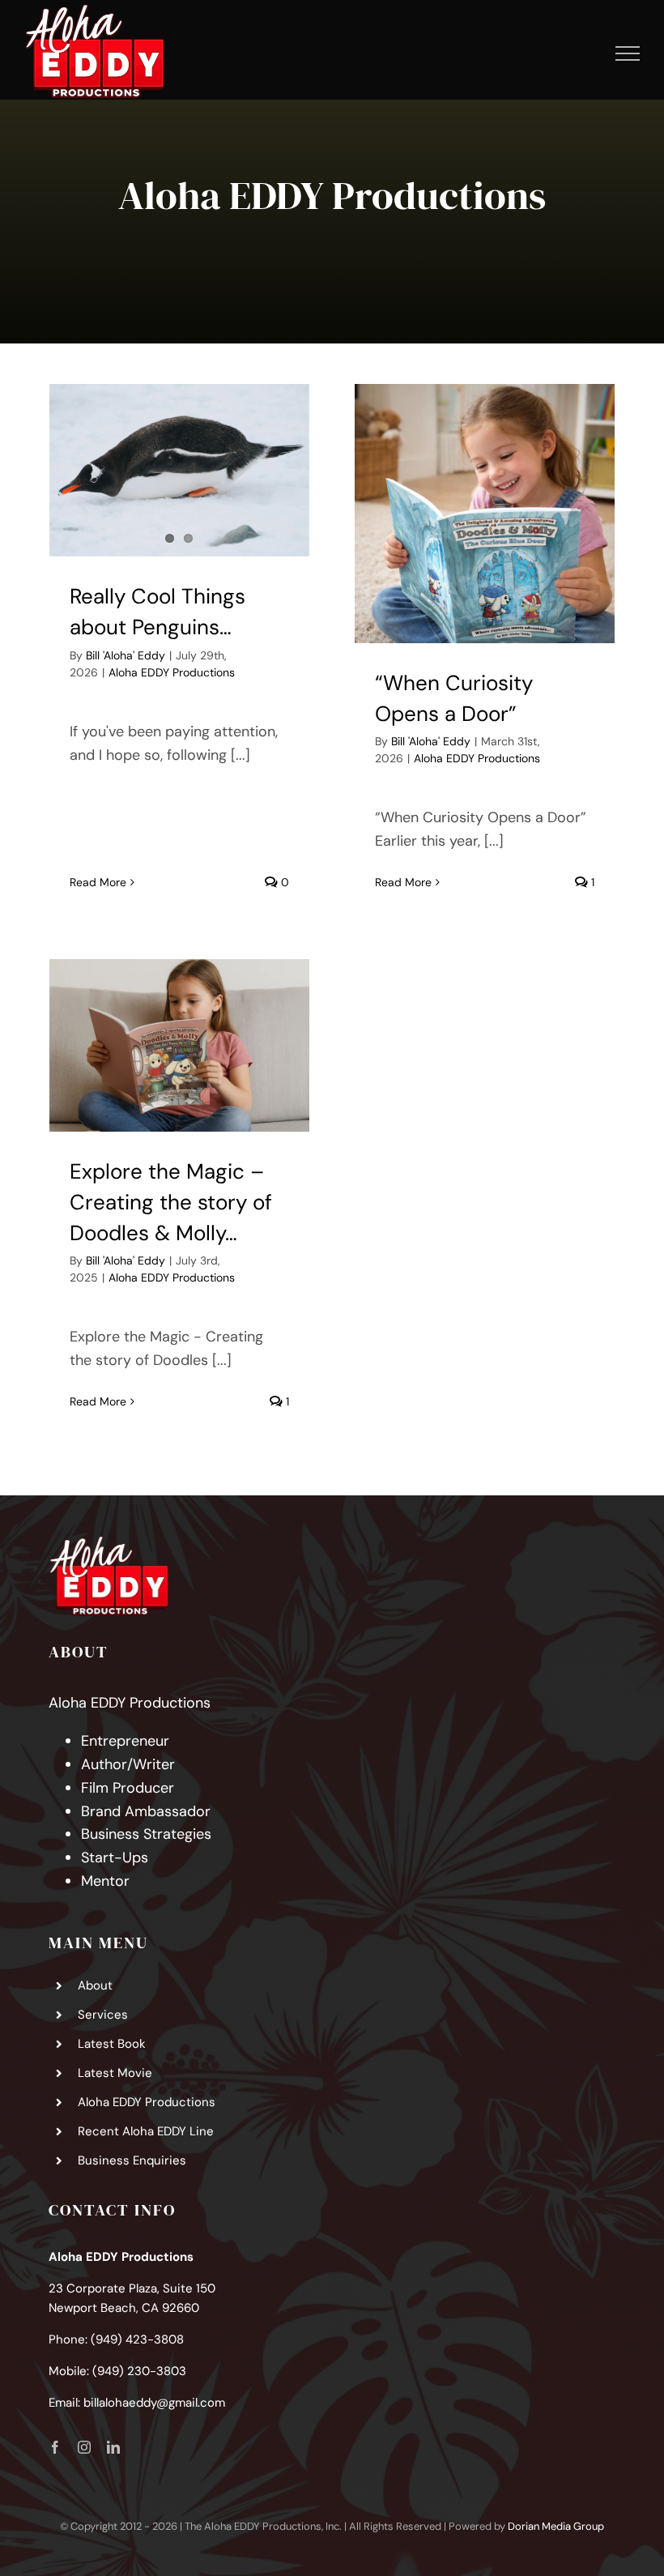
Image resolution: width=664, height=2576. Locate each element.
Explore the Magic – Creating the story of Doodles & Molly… (171, 1202)
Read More (98, 882)
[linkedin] (113, 2447)
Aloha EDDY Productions (172, 672)
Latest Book (112, 2044)
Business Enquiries (132, 2160)
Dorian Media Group (556, 2526)
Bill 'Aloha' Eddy (126, 655)
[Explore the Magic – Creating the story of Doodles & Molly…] (179, 1045)
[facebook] (55, 2447)
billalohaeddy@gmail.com (154, 2403)
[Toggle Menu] (628, 53)
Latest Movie (115, 2073)
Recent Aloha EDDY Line (146, 2131)
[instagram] (84, 2447)
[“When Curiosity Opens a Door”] (484, 514)
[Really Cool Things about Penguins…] (179, 470)
